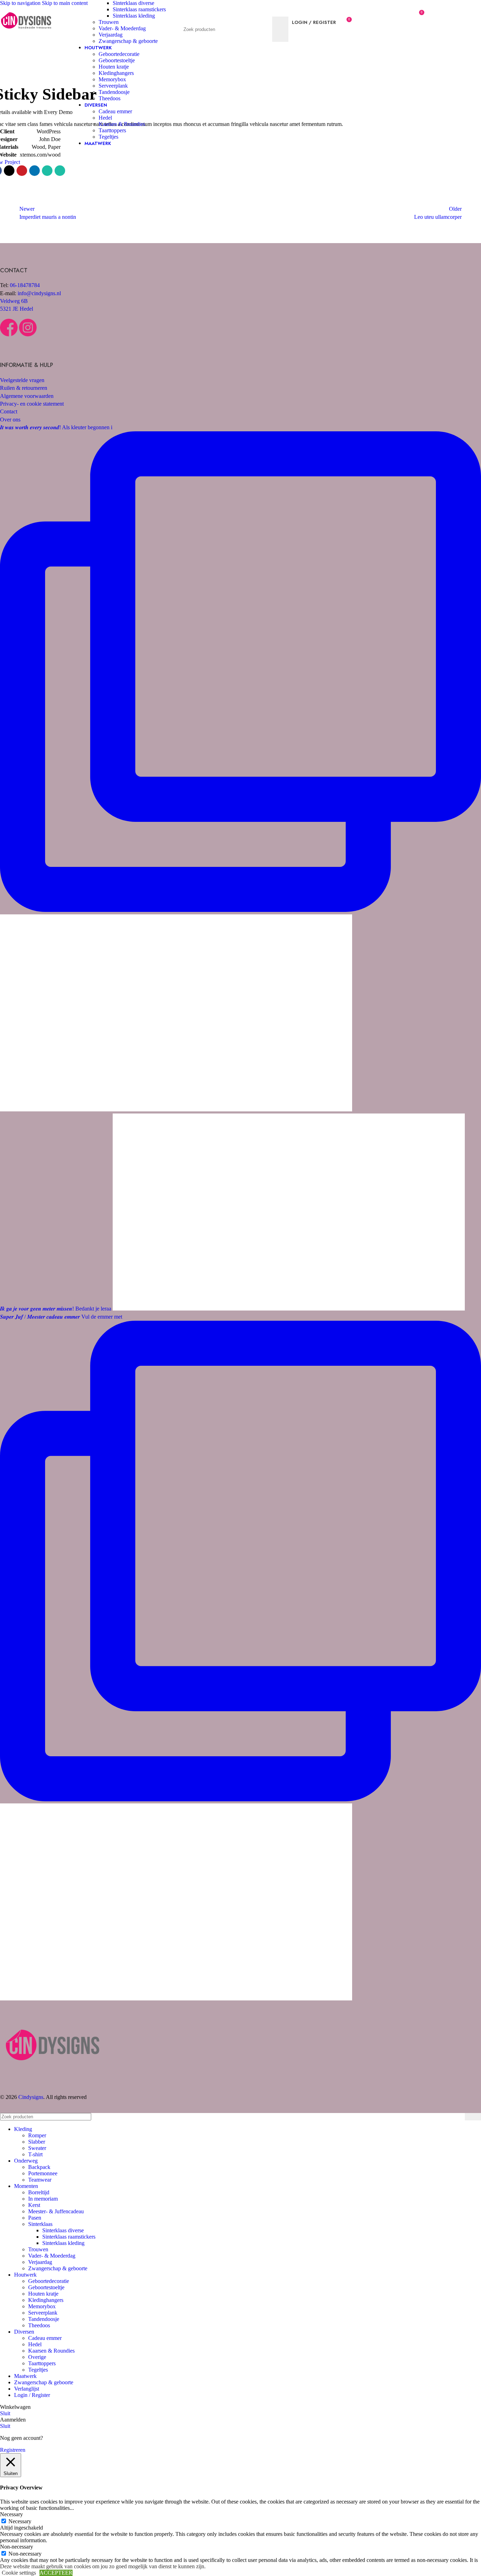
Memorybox (112, 79)
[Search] (236, 9)
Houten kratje (114, 67)
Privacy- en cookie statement (32, 404)
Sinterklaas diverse (133, 3)
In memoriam (43, 2199)
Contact (9, 411)
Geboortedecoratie (119, 54)
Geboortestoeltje (117, 60)
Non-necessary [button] (17, 2547)
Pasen (35, 2218)
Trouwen (109, 22)
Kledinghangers (116, 73)
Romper (37, 2135)
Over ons (10, 420)
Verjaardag (111, 35)
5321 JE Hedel (17, 309)
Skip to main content (65, 3)
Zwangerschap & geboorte (128, 41)
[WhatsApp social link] (47, 171)
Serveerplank (113, 86)
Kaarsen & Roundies (122, 124)
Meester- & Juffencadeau (56, 2211)
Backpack (39, 2167)
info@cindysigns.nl (39, 293)
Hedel (105, 118)
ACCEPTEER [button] (56, 2573)
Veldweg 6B (14, 301)
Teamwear (40, 2180)
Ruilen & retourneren (24, 388)
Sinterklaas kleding (134, 16)
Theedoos (110, 98)
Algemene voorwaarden (27, 396)
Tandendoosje (114, 92)
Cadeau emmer (115, 111)
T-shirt (35, 2154)
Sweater (37, 2148)
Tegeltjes (108, 137)
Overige (37, 2357)
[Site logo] (26, 35)
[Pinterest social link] (22, 171)
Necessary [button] (11, 2514)
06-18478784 (25, 285)
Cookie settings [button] (19, 2573)
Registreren (13, 2450)
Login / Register (32, 2395)
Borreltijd (39, 2192)
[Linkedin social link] (35, 171)
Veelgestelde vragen (22, 380)
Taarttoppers (112, 130)
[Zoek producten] (280, 29)
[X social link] (9, 171)
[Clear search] (265, 29)
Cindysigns (31, 2097)
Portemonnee (43, 2173)
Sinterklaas (40, 2224)
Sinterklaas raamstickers (139, 9)
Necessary (20, 2521)
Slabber (37, 2142)
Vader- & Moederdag (122, 28)
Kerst (34, 2205)
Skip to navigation (21, 3)
